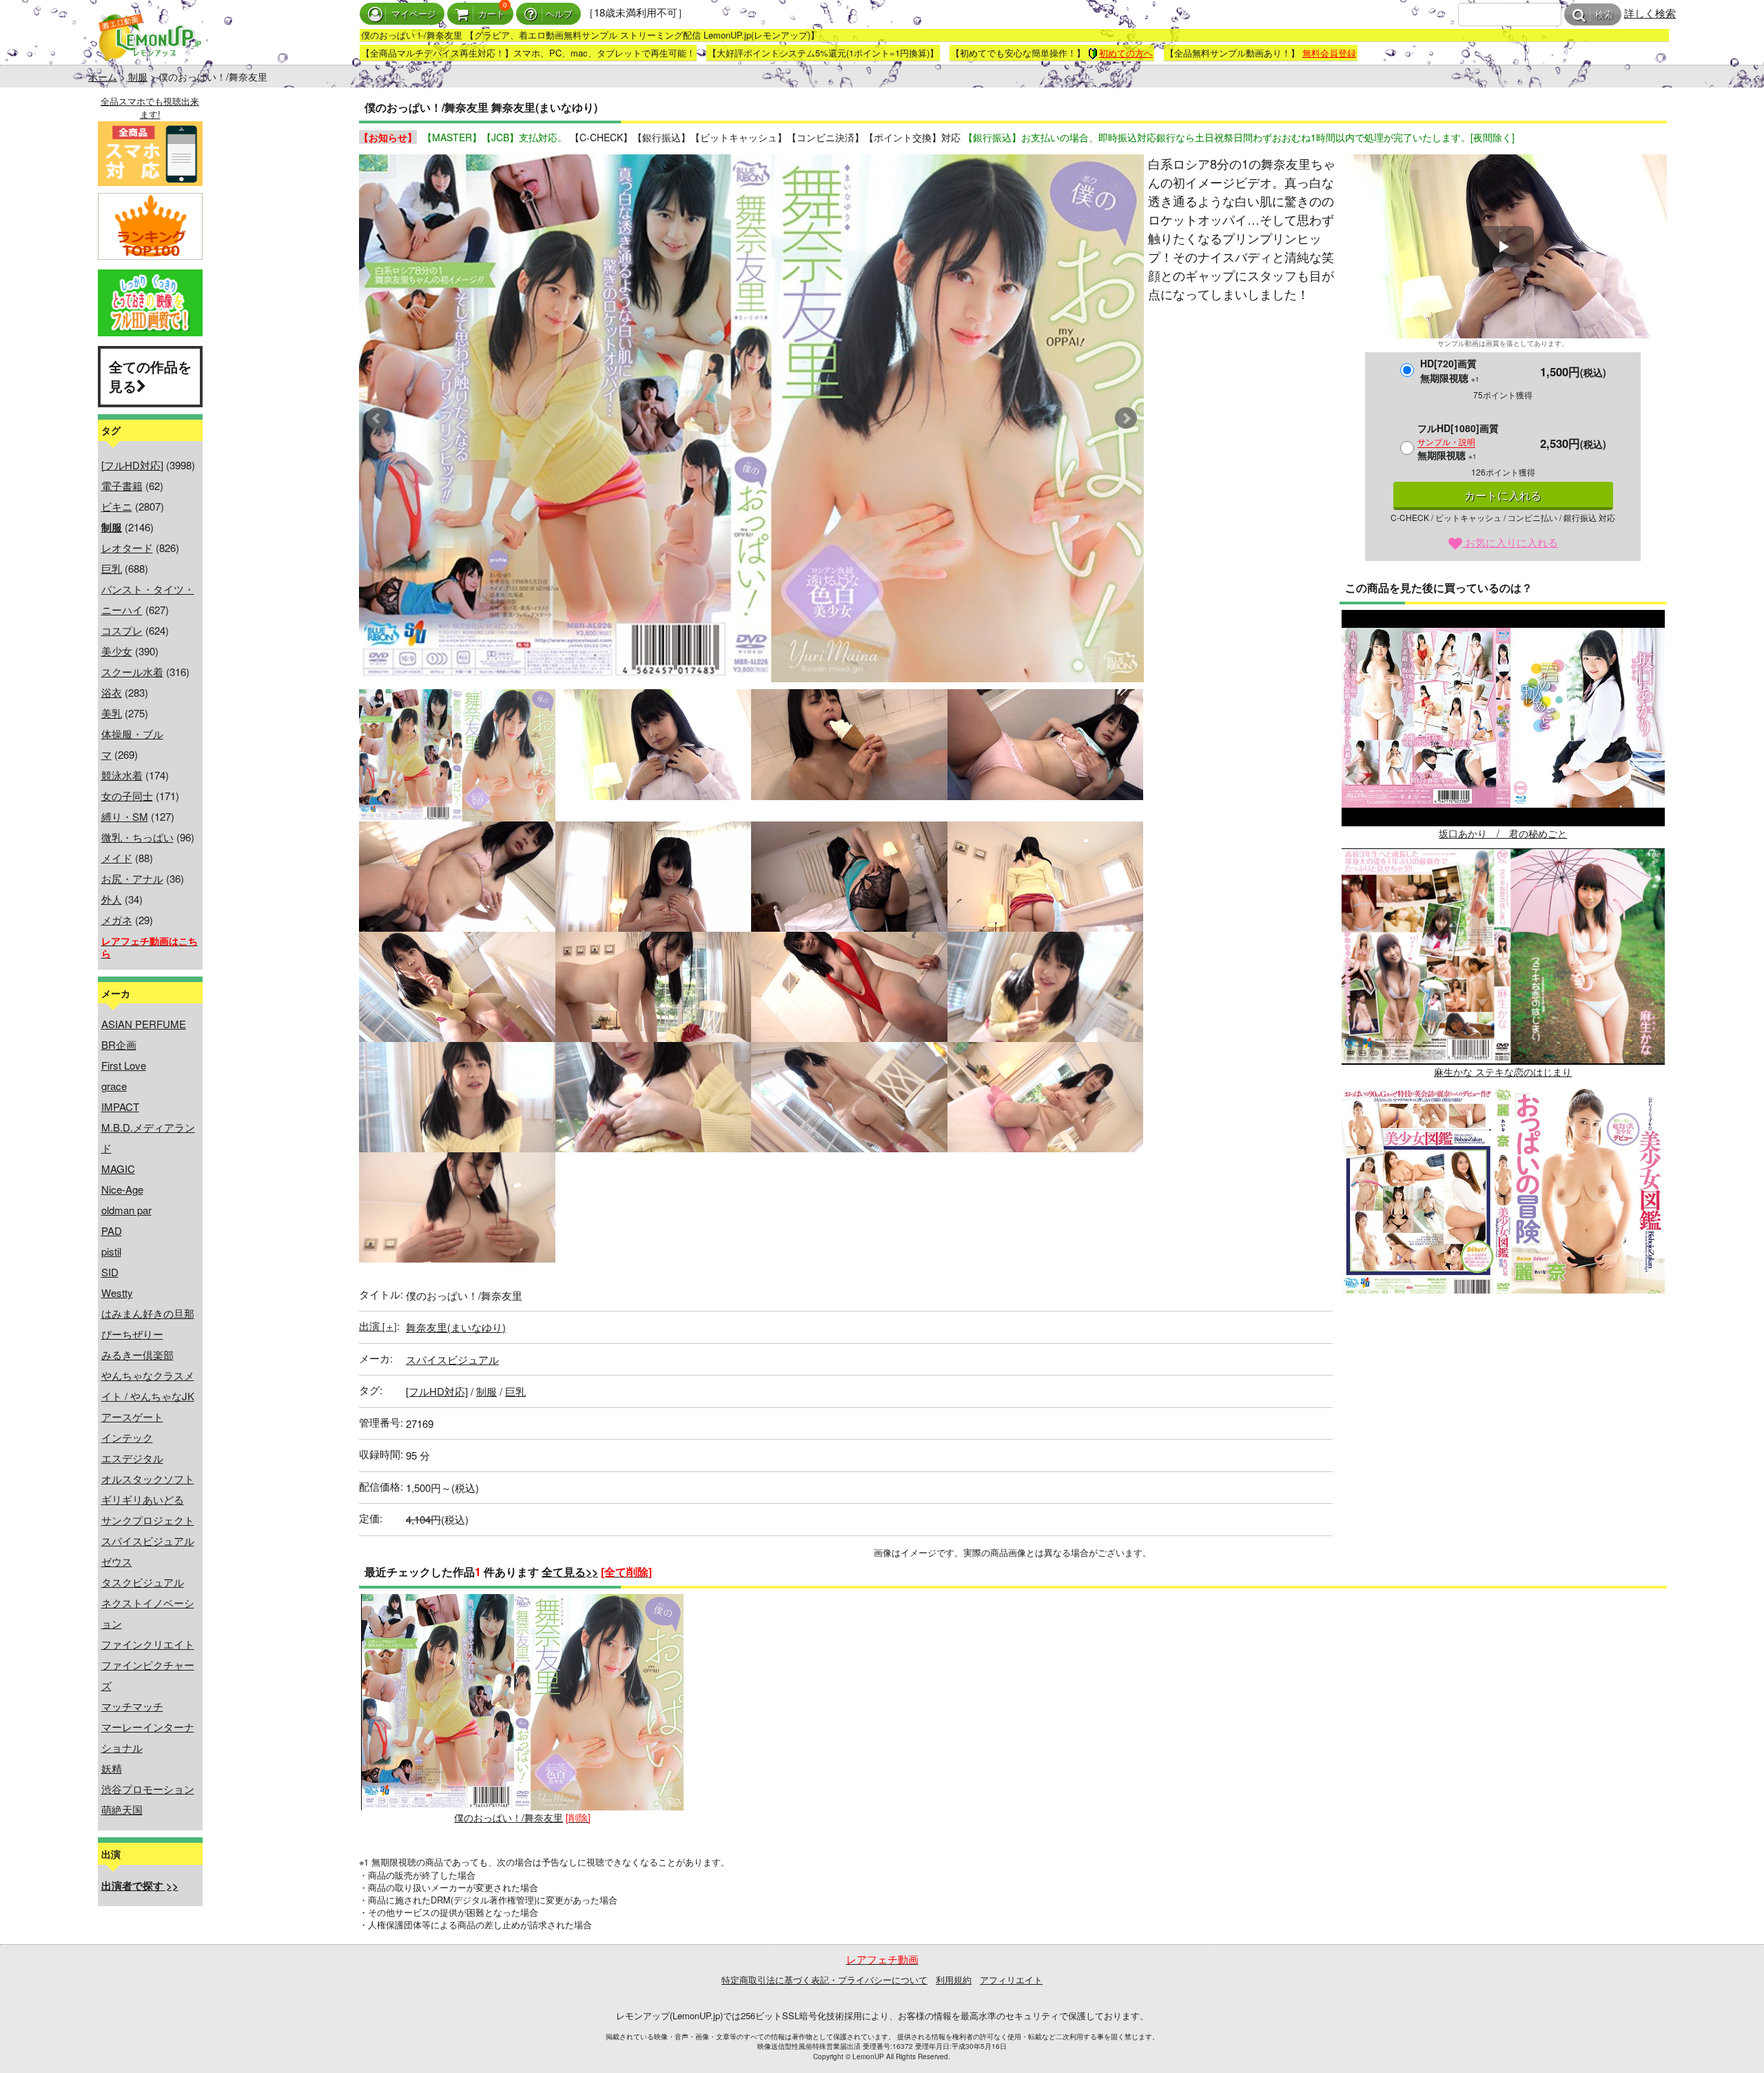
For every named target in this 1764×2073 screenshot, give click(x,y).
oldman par (126, 1210)
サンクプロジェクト (148, 1520)
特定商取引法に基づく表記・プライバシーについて (824, 1980)
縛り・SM (125, 816)
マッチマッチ (132, 1706)
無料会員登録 (1329, 53)
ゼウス (117, 1561)
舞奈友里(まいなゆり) (456, 1327)
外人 (112, 899)
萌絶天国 (122, 1809)
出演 (378, 1326)
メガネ (117, 920)
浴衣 (112, 692)
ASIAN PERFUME (144, 1024)
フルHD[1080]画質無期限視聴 (1458, 441)
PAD (112, 1230)
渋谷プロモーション (148, 1789)
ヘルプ (559, 14)
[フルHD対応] (132, 465)
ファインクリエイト (148, 1644)
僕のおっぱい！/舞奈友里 (509, 1817)
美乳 (112, 713)
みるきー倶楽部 (137, 1355)
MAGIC (118, 1168)
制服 (138, 76)
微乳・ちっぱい (137, 837)
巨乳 (112, 568)
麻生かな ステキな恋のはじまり (1503, 1072)
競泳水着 (122, 775)
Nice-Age (122, 1189)
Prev (377, 418)
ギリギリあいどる (143, 1499)
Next (1126, 418)
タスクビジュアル (143, 1582)
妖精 (112, 1768)
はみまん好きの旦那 (148, 1313)
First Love (124, 1065)
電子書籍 (122, 486)
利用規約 (954, 1980)
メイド (117, 858)
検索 (1604, 15)
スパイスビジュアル (148, 1541)
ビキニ (117, 506)
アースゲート (132, 1417)
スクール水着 (132, 672)
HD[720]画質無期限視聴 (1450, 370)
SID (110, 1272)
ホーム (103, 76)
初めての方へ (1126, 53)
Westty (117, 1293)
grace (114, 1086)
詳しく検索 (1650, 13)
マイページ (414, 14)
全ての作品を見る (150, 376)
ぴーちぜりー (132, 1334)
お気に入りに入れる (1510, 542)
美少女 (117, 651)
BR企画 (119, 1044)
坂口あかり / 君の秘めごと (1503, 833)
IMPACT (120, 1106)
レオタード (127, 548)
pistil (111, 1251)
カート (492, 14)
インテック (127, 1437)
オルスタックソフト (148, 1479)
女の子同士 (127, 796)
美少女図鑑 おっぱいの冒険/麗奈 (1503, 1310)
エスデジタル (132, 1458)
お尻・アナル (132, 878)
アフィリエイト (1011, 1980)
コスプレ (122, 630)
